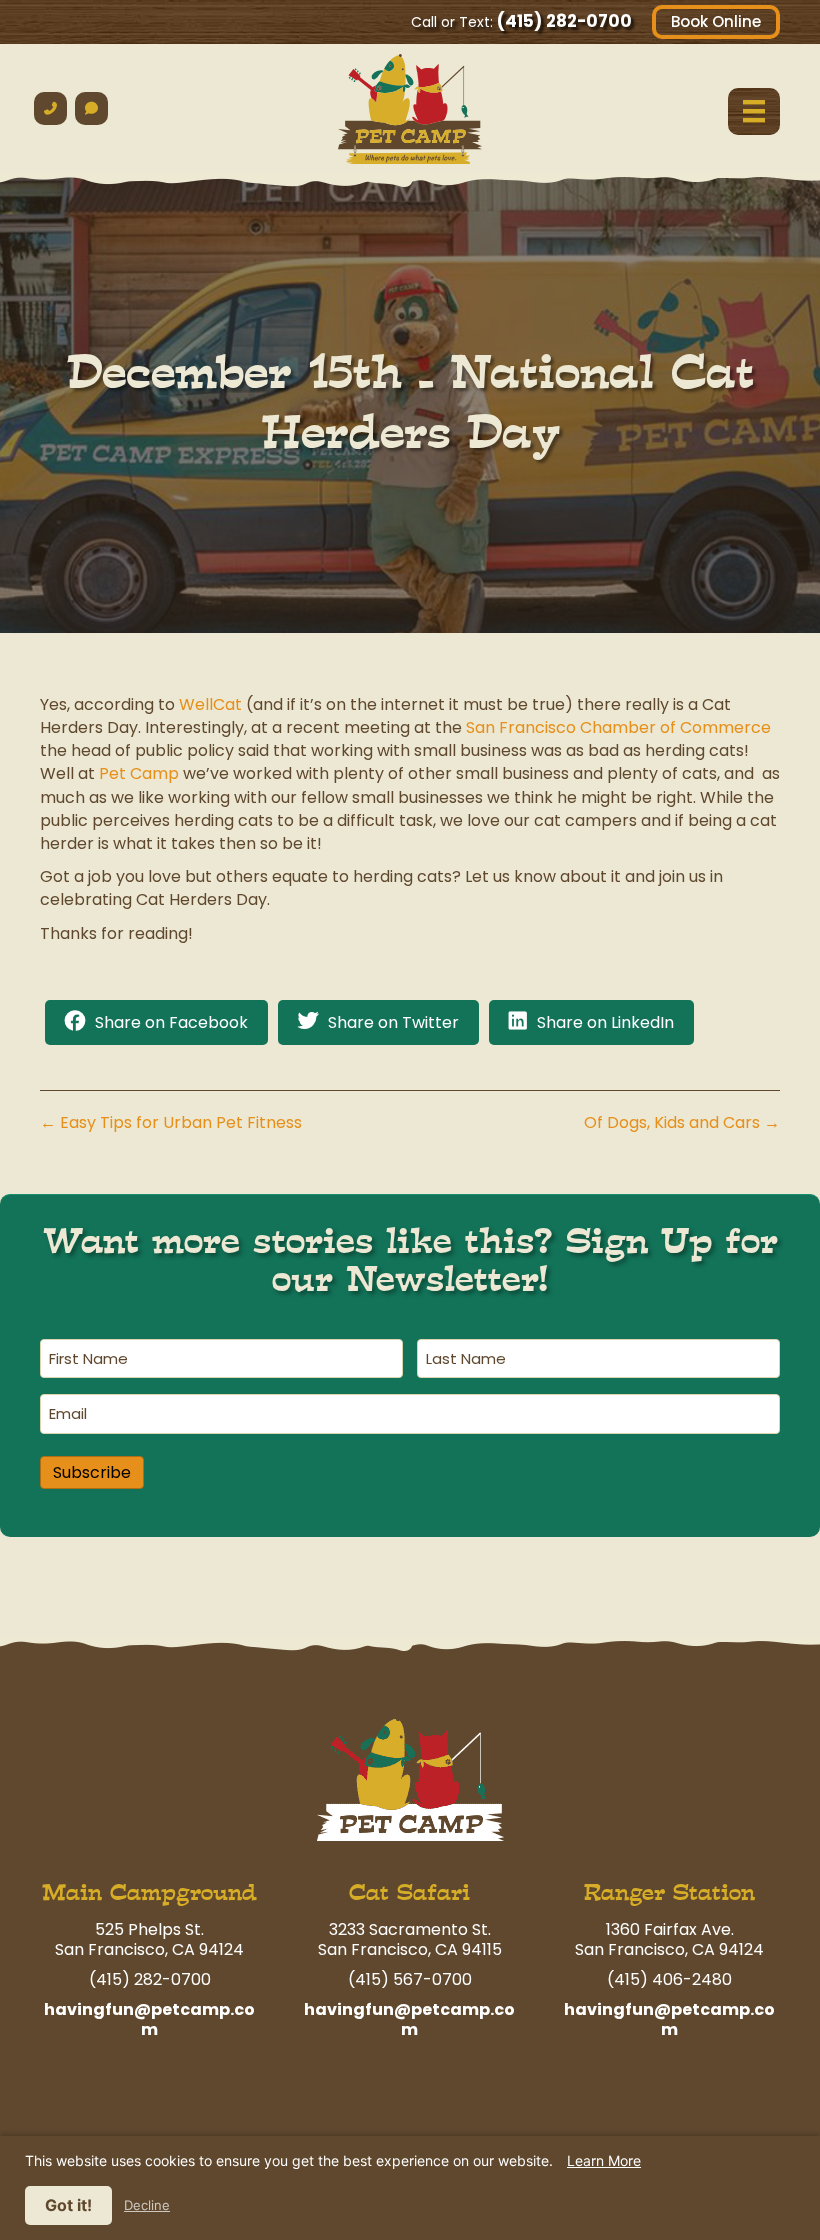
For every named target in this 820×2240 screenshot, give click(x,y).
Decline (147, 2205)
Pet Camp (139, 773)
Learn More (604, 2160)
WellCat (210, 704)
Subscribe (92, 1472)
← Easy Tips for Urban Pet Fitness (171, 1122)
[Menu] (754, 111)
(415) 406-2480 (669, 1979)
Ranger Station (669, 1892)
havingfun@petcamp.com (149, 2019)
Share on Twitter (393, 1022)
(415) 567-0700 (410, 1979)
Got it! (68, 2205)
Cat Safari (409, 1892)
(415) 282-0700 (564, 21)
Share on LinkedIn (605, 1022)
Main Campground (149, 1892)
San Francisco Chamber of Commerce (618, 727)
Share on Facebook (171, 1022)
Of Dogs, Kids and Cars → (682, 1122)
